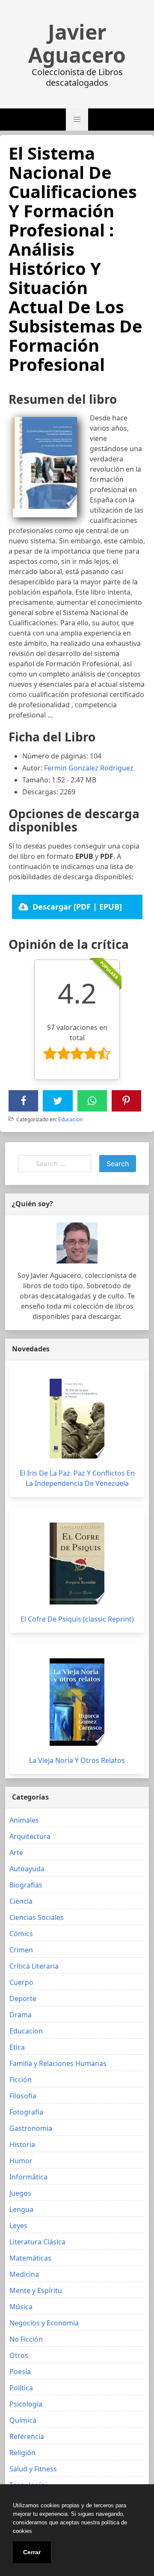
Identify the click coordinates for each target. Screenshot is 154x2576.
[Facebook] (24, 1101)
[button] (77, 120)
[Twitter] (58, 1101)
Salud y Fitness (33, 2469)
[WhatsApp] (92, 1101)
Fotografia (26, 2112)
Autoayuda (27, 1869)
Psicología (26, 2404)
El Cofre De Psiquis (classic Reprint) (77, 1619)
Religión (22, 2453)
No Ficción (26, 2339)
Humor (21, 2161)
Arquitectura (30, 1836)
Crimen (21, 1950)
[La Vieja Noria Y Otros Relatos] (77, 1702)
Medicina (24, 2274)
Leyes (18, 2226)
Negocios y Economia (44, 2323)
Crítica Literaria (34, 1966)
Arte (16, 1853)
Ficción (21, 2080)
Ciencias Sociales (37, 1917)
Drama (21, 2015)
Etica (17, 2047)
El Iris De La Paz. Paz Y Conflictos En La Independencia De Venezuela (77, 1478)
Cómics (21, 1934)
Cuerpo (21, 1982)
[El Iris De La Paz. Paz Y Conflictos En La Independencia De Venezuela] (77, 1419)
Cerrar (32, 2552)
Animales (24, 1820)
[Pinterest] (126, 1101)
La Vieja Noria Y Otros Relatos (77, 1760)
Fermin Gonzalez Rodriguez (89, 768)
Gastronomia (31, 2128)
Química (23, 2420)
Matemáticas (30, 2258)
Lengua (21, 2209)
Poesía (20, 2372)
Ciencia (21, 1901)
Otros (19, 2355)
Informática (28, 2177)
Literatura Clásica (37, 2242)
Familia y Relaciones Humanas (58, 2063)
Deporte (23, 1998)
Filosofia (23, 2096)
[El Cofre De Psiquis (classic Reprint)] (77, 1564)
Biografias (26, 1885)
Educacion (70, 1119)
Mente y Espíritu (36, 2290)
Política (21, 2388)
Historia (22, 2144)
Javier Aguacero (77, 44)
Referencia (27, 2436)
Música (21, 2307)
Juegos (20, 2193)
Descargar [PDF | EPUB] (77, 907)
